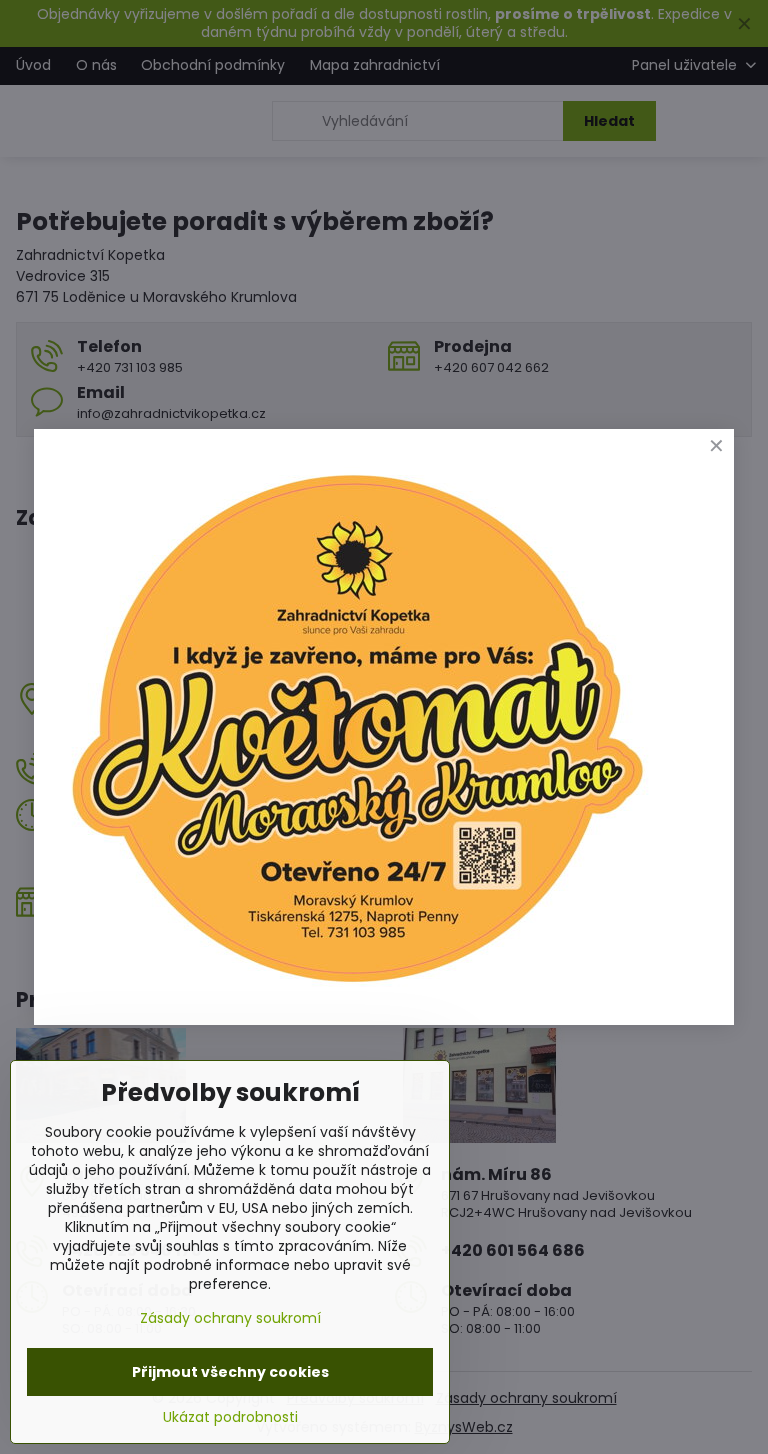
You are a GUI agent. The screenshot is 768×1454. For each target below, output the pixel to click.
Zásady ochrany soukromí (230, 1318)
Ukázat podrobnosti (230, 1417)
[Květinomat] (356, 992)
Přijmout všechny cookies (230, 1372)
